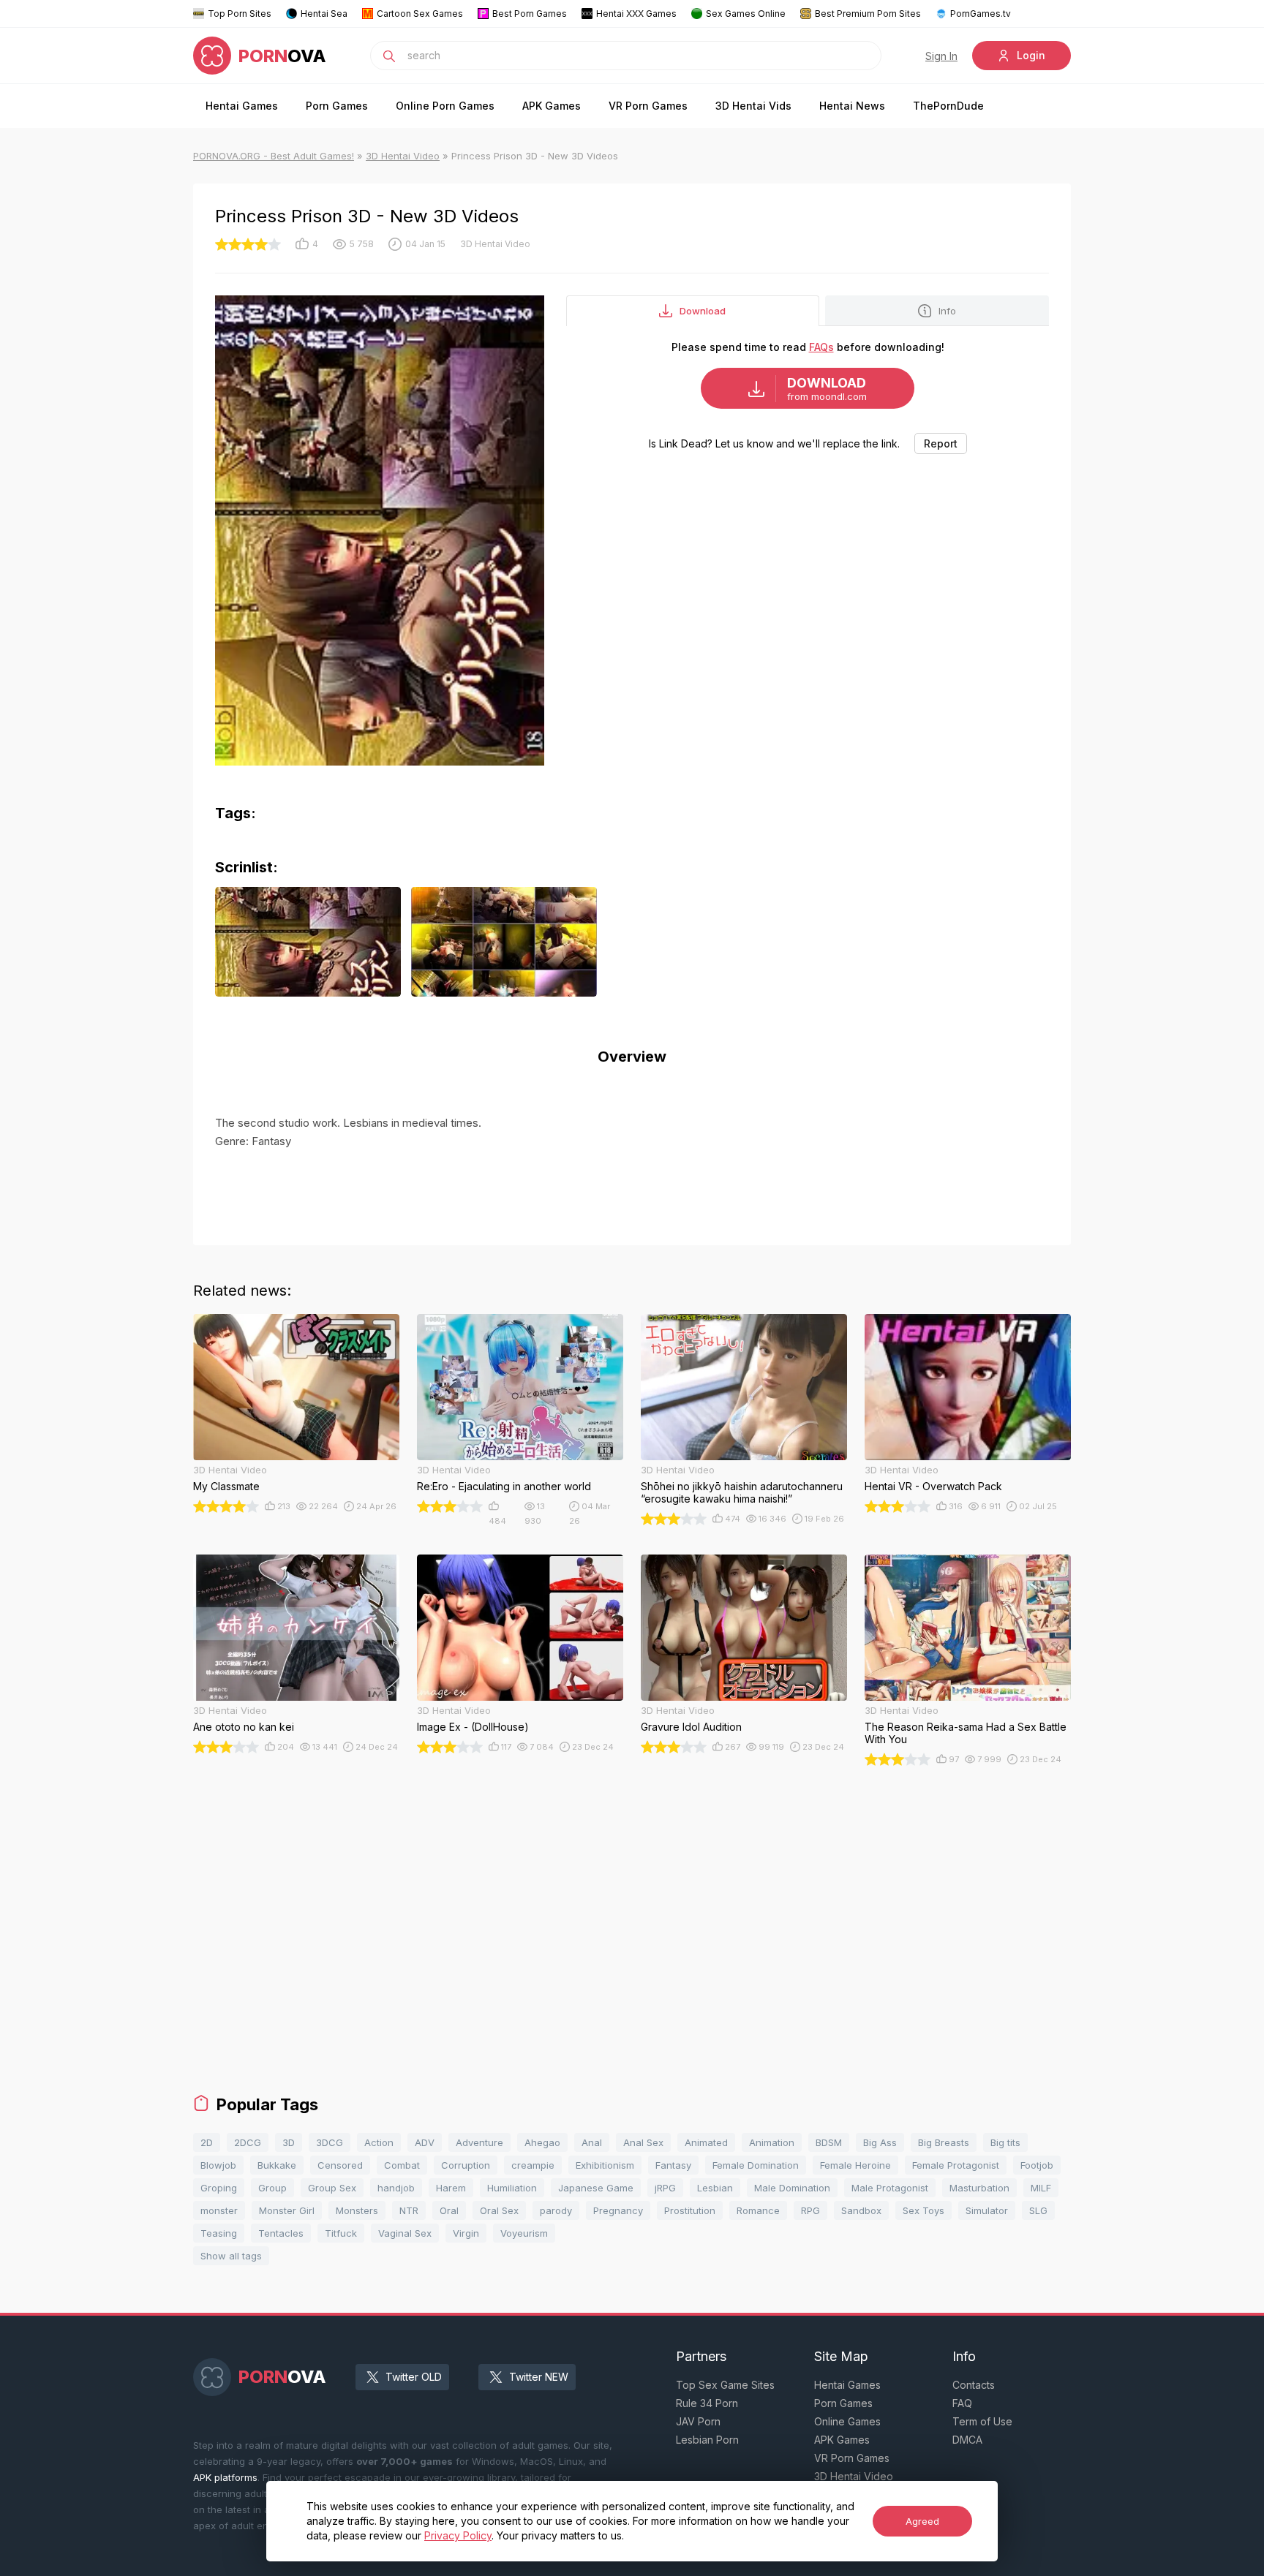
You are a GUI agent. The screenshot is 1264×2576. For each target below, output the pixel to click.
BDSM (829, 2142)
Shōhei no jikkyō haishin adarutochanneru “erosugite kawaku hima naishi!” (742, 1492)
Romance (758, 2210)
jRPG (665, 2188)
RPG (810, 2210)
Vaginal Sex (405, 2233)
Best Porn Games (530, 14)
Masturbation (979, 2188)
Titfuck (341, 2233)
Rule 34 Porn (707, 2403)
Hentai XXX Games (636, 14)
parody (556, 2210)
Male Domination (792, 2188)
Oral (449, 2210)
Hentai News (852, 106)
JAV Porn (698, 2421)
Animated (706, 2142)
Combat (402, 2165)
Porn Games (337, 106)
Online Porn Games (445, 106)
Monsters (357, 2210)
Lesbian (715, 2188)
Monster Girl (287, 2210)
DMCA (967, 2440)
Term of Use (982, 2421)
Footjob (1037, 2165)
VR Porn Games (648, 106)
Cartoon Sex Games (420, 14)
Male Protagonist (890, 2188)
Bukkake (277, 2165)
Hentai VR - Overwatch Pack (933, 1486)
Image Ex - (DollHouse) (473, 1727)
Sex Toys (923, 2210)
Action (379, 2142)
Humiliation (512, 2188)
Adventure (479, 2142)
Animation (772, 2142)
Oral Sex (499, 2210)
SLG (1038, 2210)
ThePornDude (948, 106)
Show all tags (231, 2256)
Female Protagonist (956, 2165)
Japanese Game (596, 2188)
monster (219, 2210)
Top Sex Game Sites (725, 2385)
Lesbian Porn (707, 2440)
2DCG (248, 2142)
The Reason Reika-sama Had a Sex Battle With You (966, 1733)
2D (207, 2142)
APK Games (552, 106)
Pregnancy (618, 2210)
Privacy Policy (458, 2535)
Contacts (974, 2385)
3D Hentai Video (403, 156)
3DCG (330, 2142)
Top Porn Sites (240, 14)
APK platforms (225, 2477)
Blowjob (218, 2165)
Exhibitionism (605, 2165)
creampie (533, 2165)
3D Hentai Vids (753, 106)
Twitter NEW (539, 2377)
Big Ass (880, 2142)
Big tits (1005, 2142)
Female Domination (756, 2165)
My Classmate (226, 1486)
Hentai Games (242, 106)
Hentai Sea (324, 14)
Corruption (466, 2165)
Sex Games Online (746, 14)
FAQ (962, 2403)
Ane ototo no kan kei (244, 1727)
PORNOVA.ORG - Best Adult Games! (274, 156)
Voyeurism (524, 2233)
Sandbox (861, 2210)
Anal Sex (643, 2142)
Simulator (987, 2210)
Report (941, 443)
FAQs (821, 347)
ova (282, 56)
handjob (396, 2188)
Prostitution (690, 2210)
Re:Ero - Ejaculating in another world (504, 1486)
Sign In (941, 56)
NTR (409, 2210)
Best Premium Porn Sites (868, 14)
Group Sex (332, 2188)
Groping (219, 2188)
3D (289, 2142)
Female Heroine (855, 2165)
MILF (1041, 2188)
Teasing (219, 2233)
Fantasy (673, 2165)
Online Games (847, 2421)
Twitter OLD (414, 2377)
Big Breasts (944, 2142)
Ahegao (542, 2142)
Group (272, 2188)
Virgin (466, 2233)
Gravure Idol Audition (691, 1727)
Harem (451, 2188)
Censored (340, 2165)
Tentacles (281, 2233)
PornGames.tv (981, 14)
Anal (592, 2142)
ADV (425, 2142)
